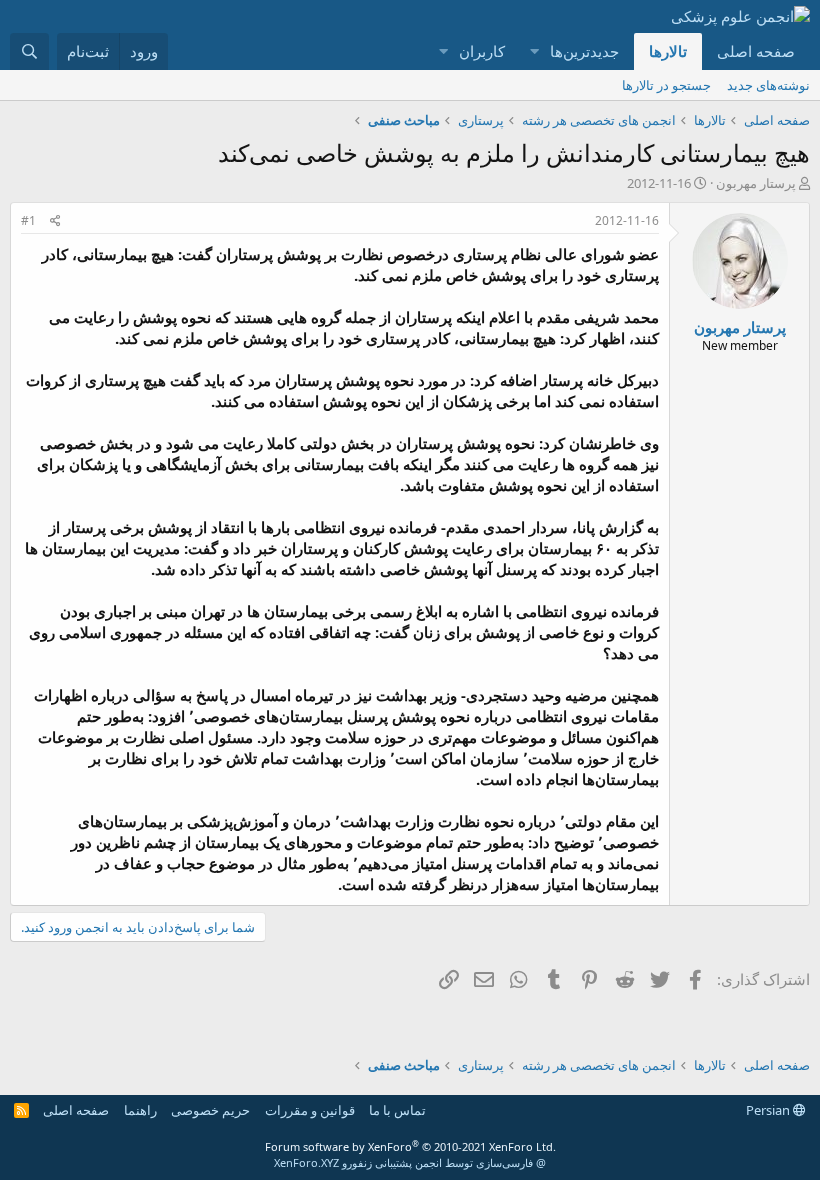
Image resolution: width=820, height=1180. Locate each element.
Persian (769, 1110)
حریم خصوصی (210, 1110)
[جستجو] (29, 51)
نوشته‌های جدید (768, 85)
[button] (534, 51)
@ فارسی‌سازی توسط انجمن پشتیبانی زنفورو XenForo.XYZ (410, 1162)
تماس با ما (397, 1110)
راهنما (140, 1110)
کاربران (482, 51)
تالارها (668, 51)
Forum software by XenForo (410, 1146)
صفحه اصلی (756, 51)
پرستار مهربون (756, 183)
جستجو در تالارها (666, 85)
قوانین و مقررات (310, 1110)
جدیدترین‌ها (584, 51)
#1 (28, 220)
